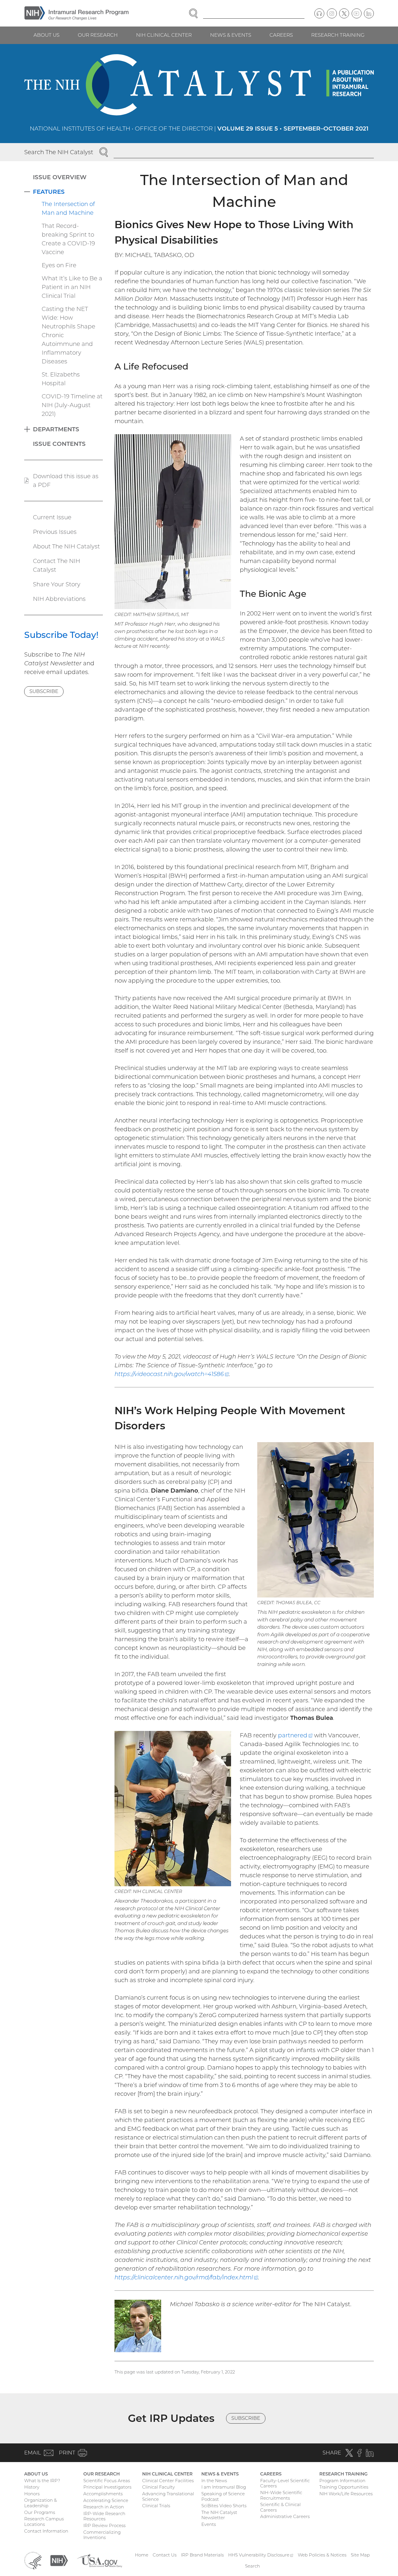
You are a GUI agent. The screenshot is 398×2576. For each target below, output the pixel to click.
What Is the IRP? (42, 2481)
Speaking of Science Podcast (223, 2496)
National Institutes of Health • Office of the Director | (199, 129)
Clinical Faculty (159, 2487)
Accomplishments (103, 2494)
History (32, 2487)
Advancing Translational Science (168, 2496)
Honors (32, 2494)
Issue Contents (59, 444)
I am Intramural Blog (224, 2487)
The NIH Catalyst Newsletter (219, 2515)
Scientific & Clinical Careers (280, 2507)
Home (142, 2555)
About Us (46, 35)
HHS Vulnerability (261, 2555)
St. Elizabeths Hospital (61, 379)
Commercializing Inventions (102, 2535)
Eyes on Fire (59, 265)
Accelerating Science (106, 2500)
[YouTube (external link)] (357, 13)
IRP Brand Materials (202, 2555)
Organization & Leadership (40, 2503)
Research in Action (104, 2507)
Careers (281, 35)
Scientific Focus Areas (107, 2481)
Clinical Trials (156, 2506)
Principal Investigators (107, 2487)
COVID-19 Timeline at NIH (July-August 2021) (72, 405)
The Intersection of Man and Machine (68, 208)
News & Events (231, 35)
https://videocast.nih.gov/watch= (172, 1374)
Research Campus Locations (44, 2522)
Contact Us (165, 2555)
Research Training (338, 35)
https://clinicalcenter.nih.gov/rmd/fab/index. (186, 2277)
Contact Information (46, 2531)
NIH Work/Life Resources (346, 2494)
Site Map (360, 2555)
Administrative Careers (285, 2516)
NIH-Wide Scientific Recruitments (281, 2495)
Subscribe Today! (61, 635)
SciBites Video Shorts (224, 2506)
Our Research (98, 35)
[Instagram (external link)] (332, 13)
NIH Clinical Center (164, 35)
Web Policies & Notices (322, 2555)
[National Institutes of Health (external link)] (59, 2560)
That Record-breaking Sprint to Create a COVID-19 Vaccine (68, 239)
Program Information (342, 2481)
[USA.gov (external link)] (99, 2560)
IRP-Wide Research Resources (104, 2516)
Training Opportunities (344, 2487)
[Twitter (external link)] (344, 13)
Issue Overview (60, 177)
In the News (214, 2481)
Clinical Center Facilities (168, 2481)
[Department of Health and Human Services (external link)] (33, 2560)
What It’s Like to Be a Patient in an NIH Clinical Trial (72, 287)
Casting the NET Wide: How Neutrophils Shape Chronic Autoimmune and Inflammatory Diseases (68, 335)
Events (209, 2524)
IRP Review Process (104, 2525)
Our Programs (40, 2512)
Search (252, 2566)
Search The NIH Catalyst (59, 152)
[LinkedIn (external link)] (369, 13)
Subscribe (44, 691)
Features (49, 192)
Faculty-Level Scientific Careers (285, 2483)
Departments (56, 429)
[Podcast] (319, 13)
